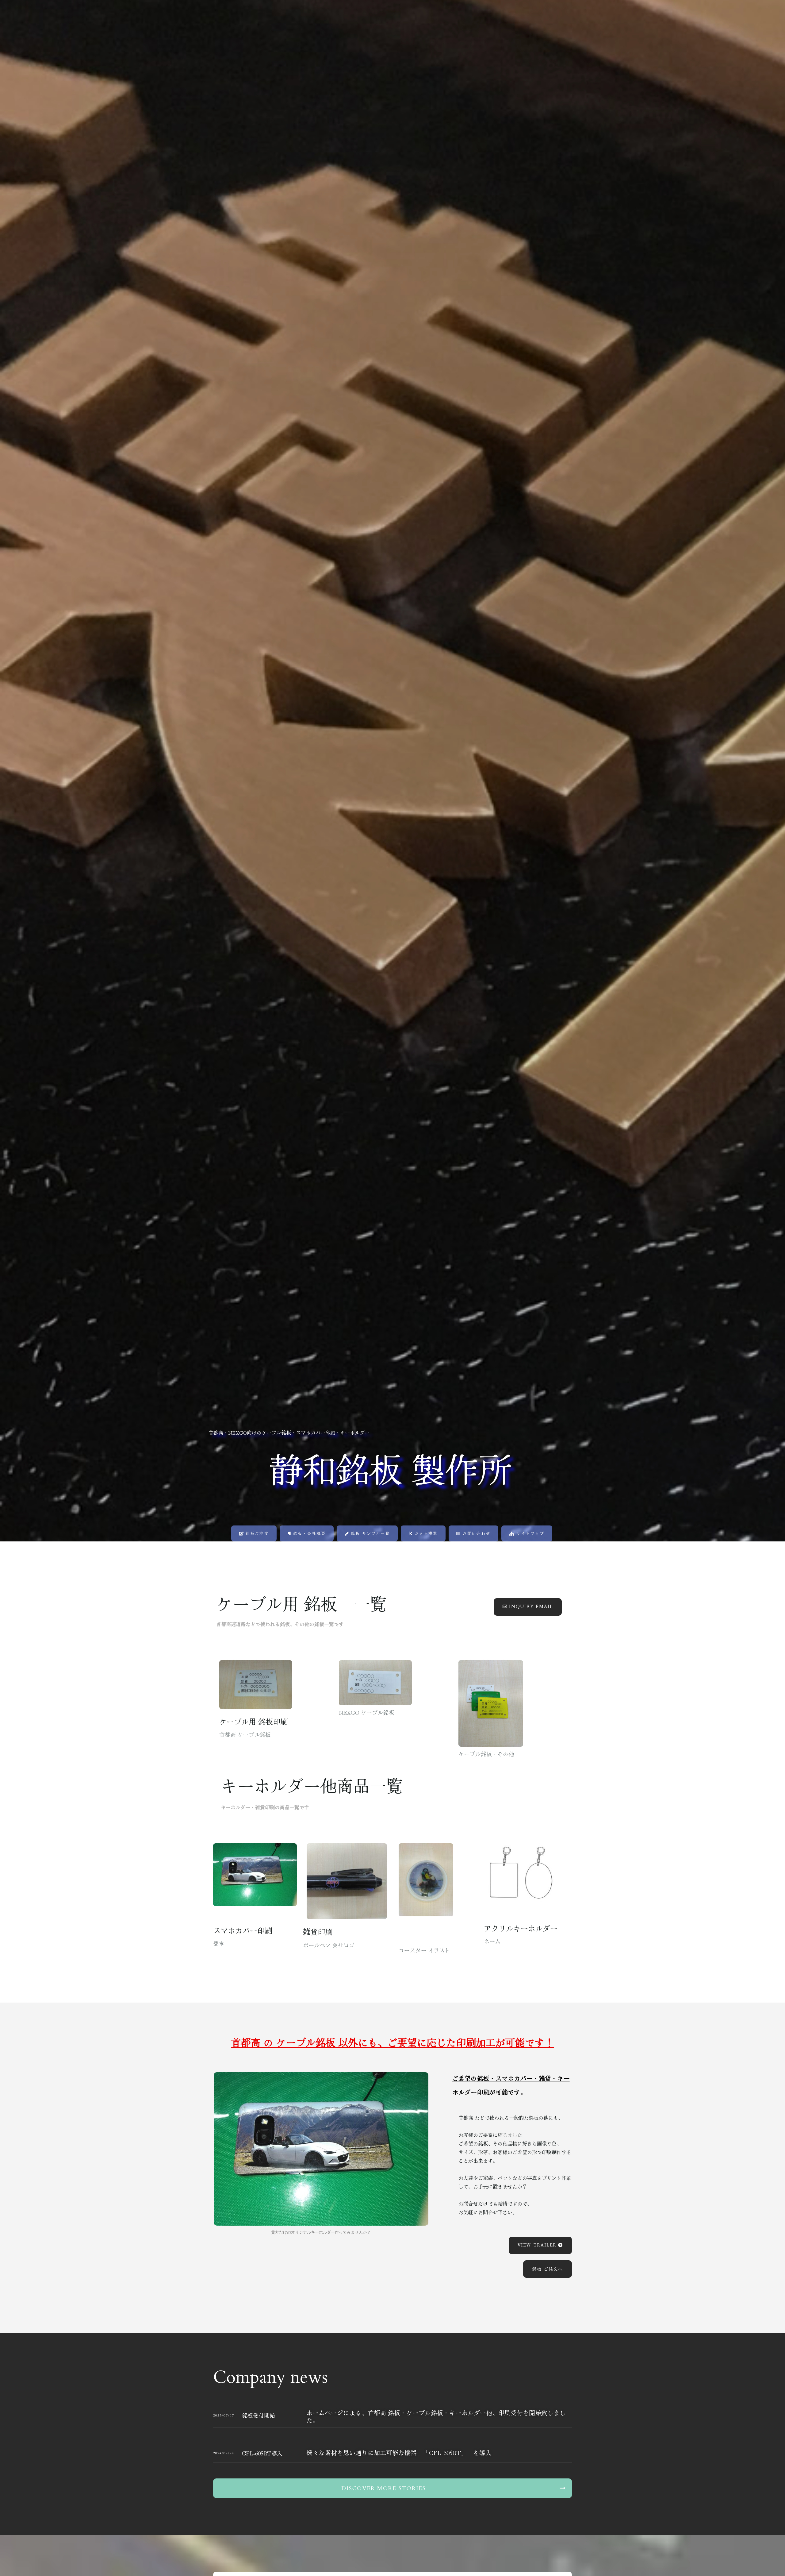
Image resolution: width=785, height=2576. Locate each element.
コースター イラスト (424, 1950)
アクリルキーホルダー (521, 1928)
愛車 (219, 1943)
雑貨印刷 (318, 1932)
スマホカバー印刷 (243, 1930)
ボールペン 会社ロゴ (329, 1945)
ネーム (492, 1941)
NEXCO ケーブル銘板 (367, 1712)
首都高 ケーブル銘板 (245, 1734)
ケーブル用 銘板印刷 (253, 1721)
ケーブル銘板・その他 (486, 1754)
